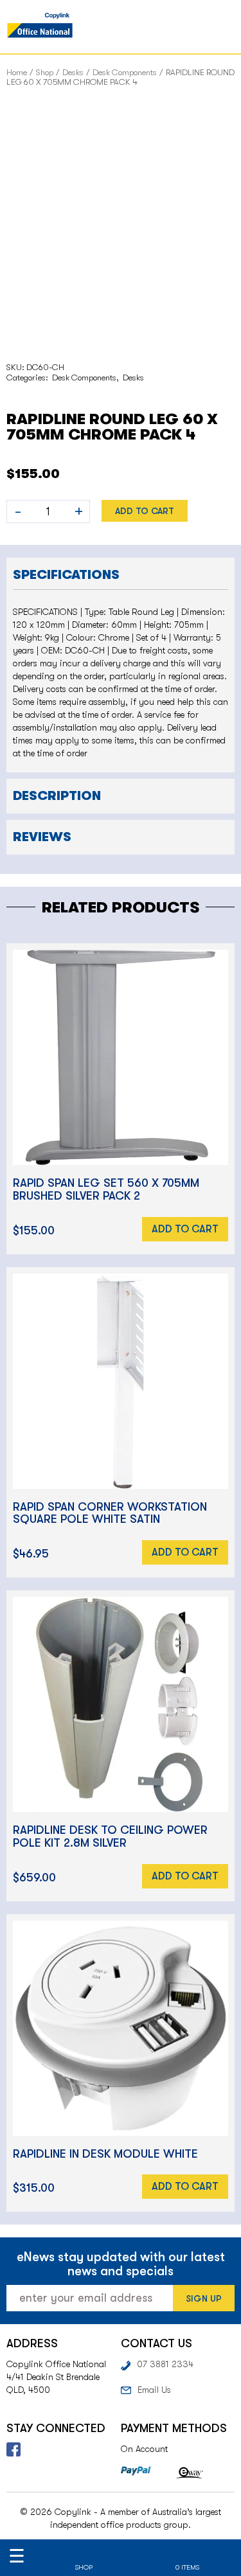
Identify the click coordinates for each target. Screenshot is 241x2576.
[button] (121, 573)
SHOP (84, 2567)
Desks (73, 72)
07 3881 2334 (165, 2364)
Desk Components (125, 72)
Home (17, 72)
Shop (45, 72)
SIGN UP (204, 2298)
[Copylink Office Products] (40, 27)
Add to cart (145, 511)
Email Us (154, 2390)
